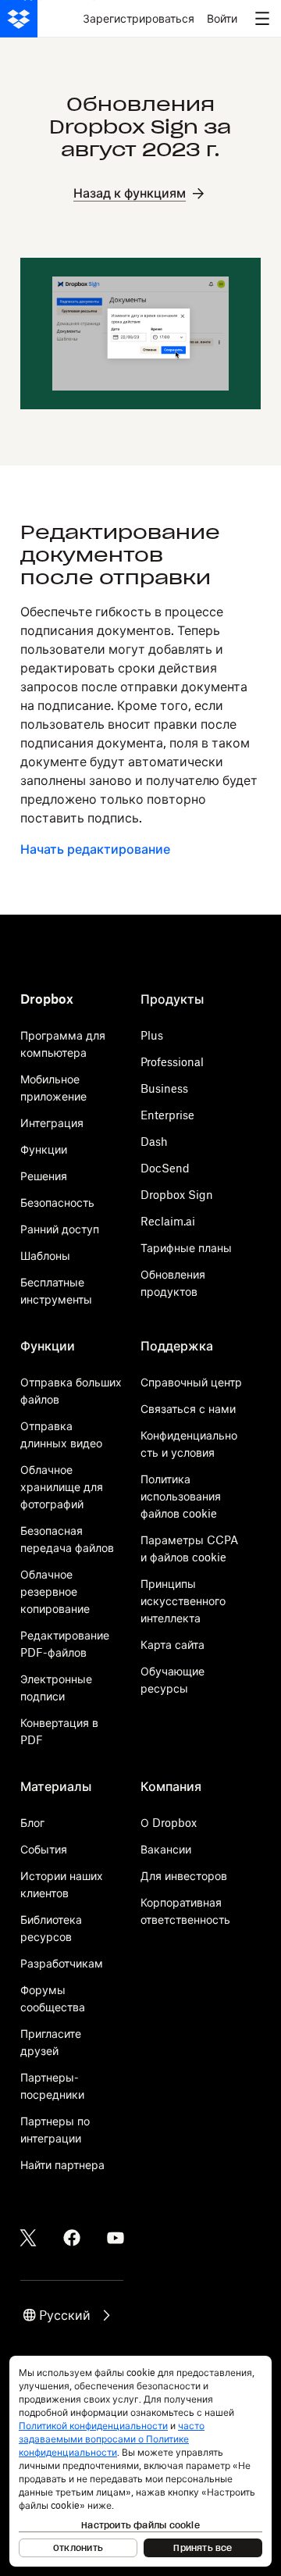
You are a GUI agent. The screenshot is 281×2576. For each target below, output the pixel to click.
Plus (152, 1035)
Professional (172, 1062)
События (44, 1849)
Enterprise (167, 1115)
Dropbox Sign (177, 1195)
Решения (44, 1176)
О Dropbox (169, 1823)
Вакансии (166, 1849)
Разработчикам (62, 1963)
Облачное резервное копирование (55, 1591)
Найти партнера (62, 2165)
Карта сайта (173, 1645)
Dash (154, 1142)
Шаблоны (45, 1256)
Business (164, 1088)
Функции (44, 1149)
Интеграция (52, 1123)
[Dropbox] (19, 19)
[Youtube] (116, 2238)
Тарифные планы (186, 1248)
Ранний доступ (60, 1229)
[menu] (262, 19)
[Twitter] (28, 2238)
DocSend (165, 1168)
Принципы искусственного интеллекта (183, 1601)
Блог (32, 1823)
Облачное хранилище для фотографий (62, 1487)
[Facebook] (72, 2238)
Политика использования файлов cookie (181, 1496)
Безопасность (57, 1202)
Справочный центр (191, 1382)
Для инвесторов (184, 1876)
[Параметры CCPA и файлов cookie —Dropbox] (140, 2461)
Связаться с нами (188, 1409)
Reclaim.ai (168, 1221)
